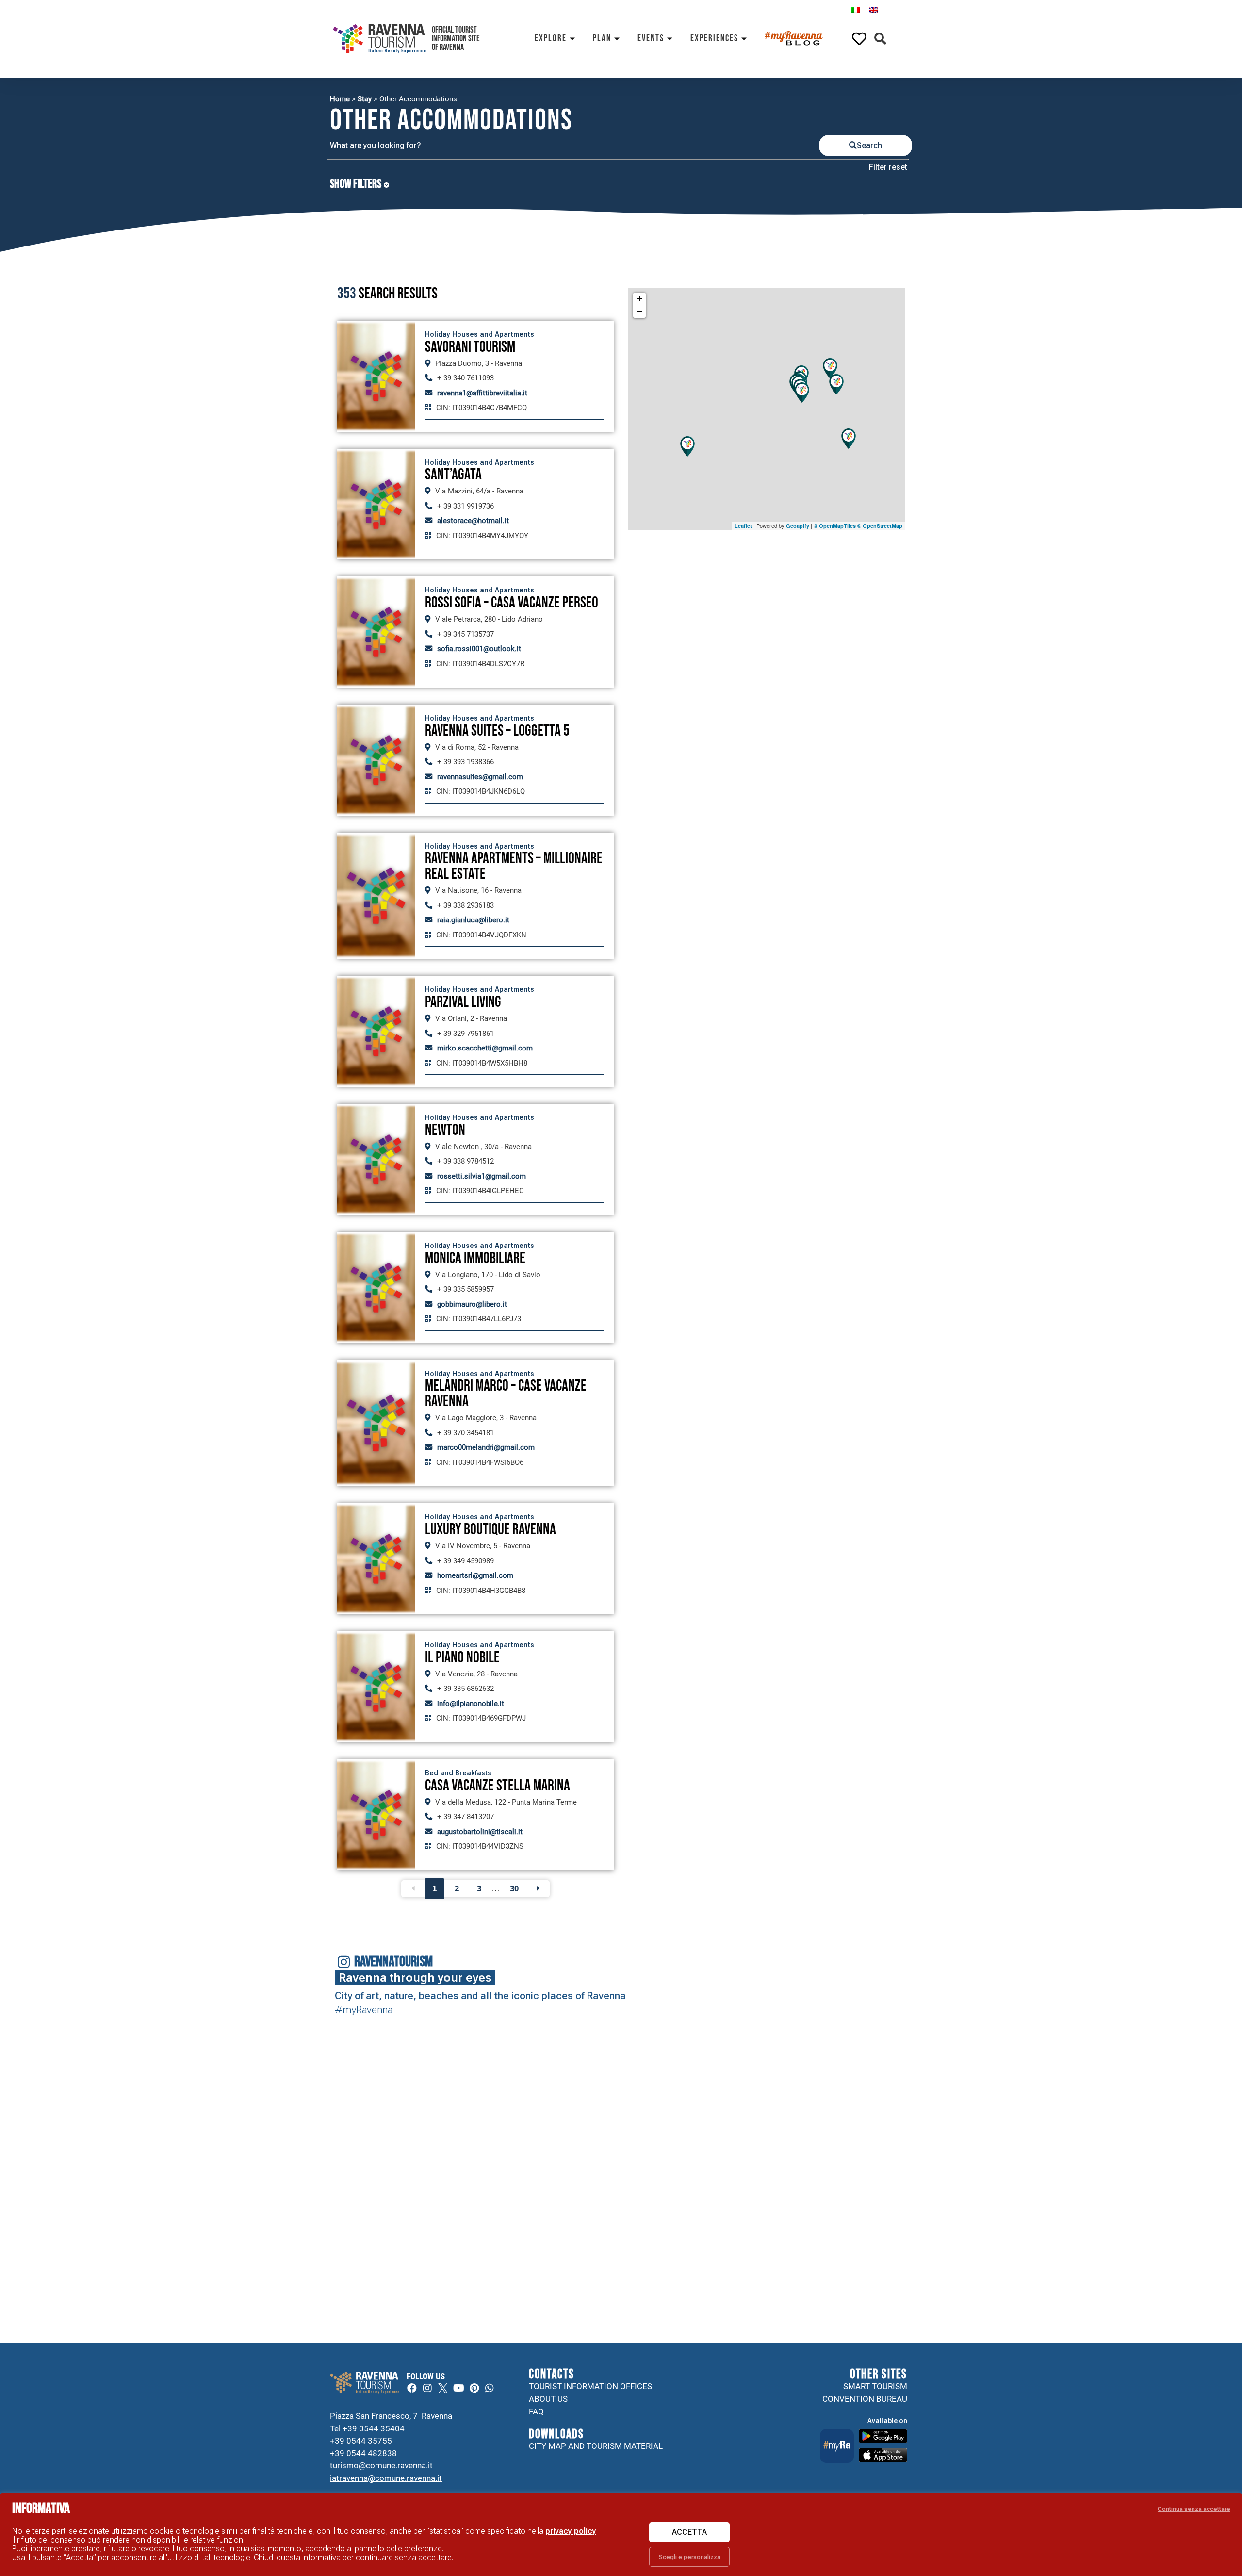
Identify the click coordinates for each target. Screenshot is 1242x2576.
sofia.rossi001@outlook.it (479, 649)
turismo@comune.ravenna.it (382, 2465)
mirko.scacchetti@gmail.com (485, 1048)
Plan (602, 39)
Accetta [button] (689, 2532)
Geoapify (798, 526)
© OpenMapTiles (835, 526)
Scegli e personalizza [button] (690, 2557)
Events (651, 39)
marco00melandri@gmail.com (486, 1447)
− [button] (640, 311)
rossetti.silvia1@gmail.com (482, 1176)
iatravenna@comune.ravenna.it (386, 2478)
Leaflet (743, 526)
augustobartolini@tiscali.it (480, 1832)
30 (514, 1889)
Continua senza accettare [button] (1194, 2509)
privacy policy (571, 2531)
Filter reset (888, 167)
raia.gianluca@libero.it (473, 920)
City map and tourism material (596, 2446)
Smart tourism (875, 2386)
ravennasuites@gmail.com (480, 777)
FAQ (536, 2412)
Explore (551, 39)
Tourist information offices (590, 2386)
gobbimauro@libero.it (472, 1304)
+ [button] (640, 299)
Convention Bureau (865, 2399)
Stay (365, 99)
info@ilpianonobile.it (471, 1704)
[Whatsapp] (490, 2388)
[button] (880, 39)
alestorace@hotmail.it (473, 521)
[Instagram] (427, 2388)
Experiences (714, 39)
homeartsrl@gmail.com (475, 1575)
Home (340, 99)
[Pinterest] (474, 2388)
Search (869, 145)
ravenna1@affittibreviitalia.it (482, 393)
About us (548, 2399)
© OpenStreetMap (880, 526)
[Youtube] (458, 2388)
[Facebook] (412, 2388)
